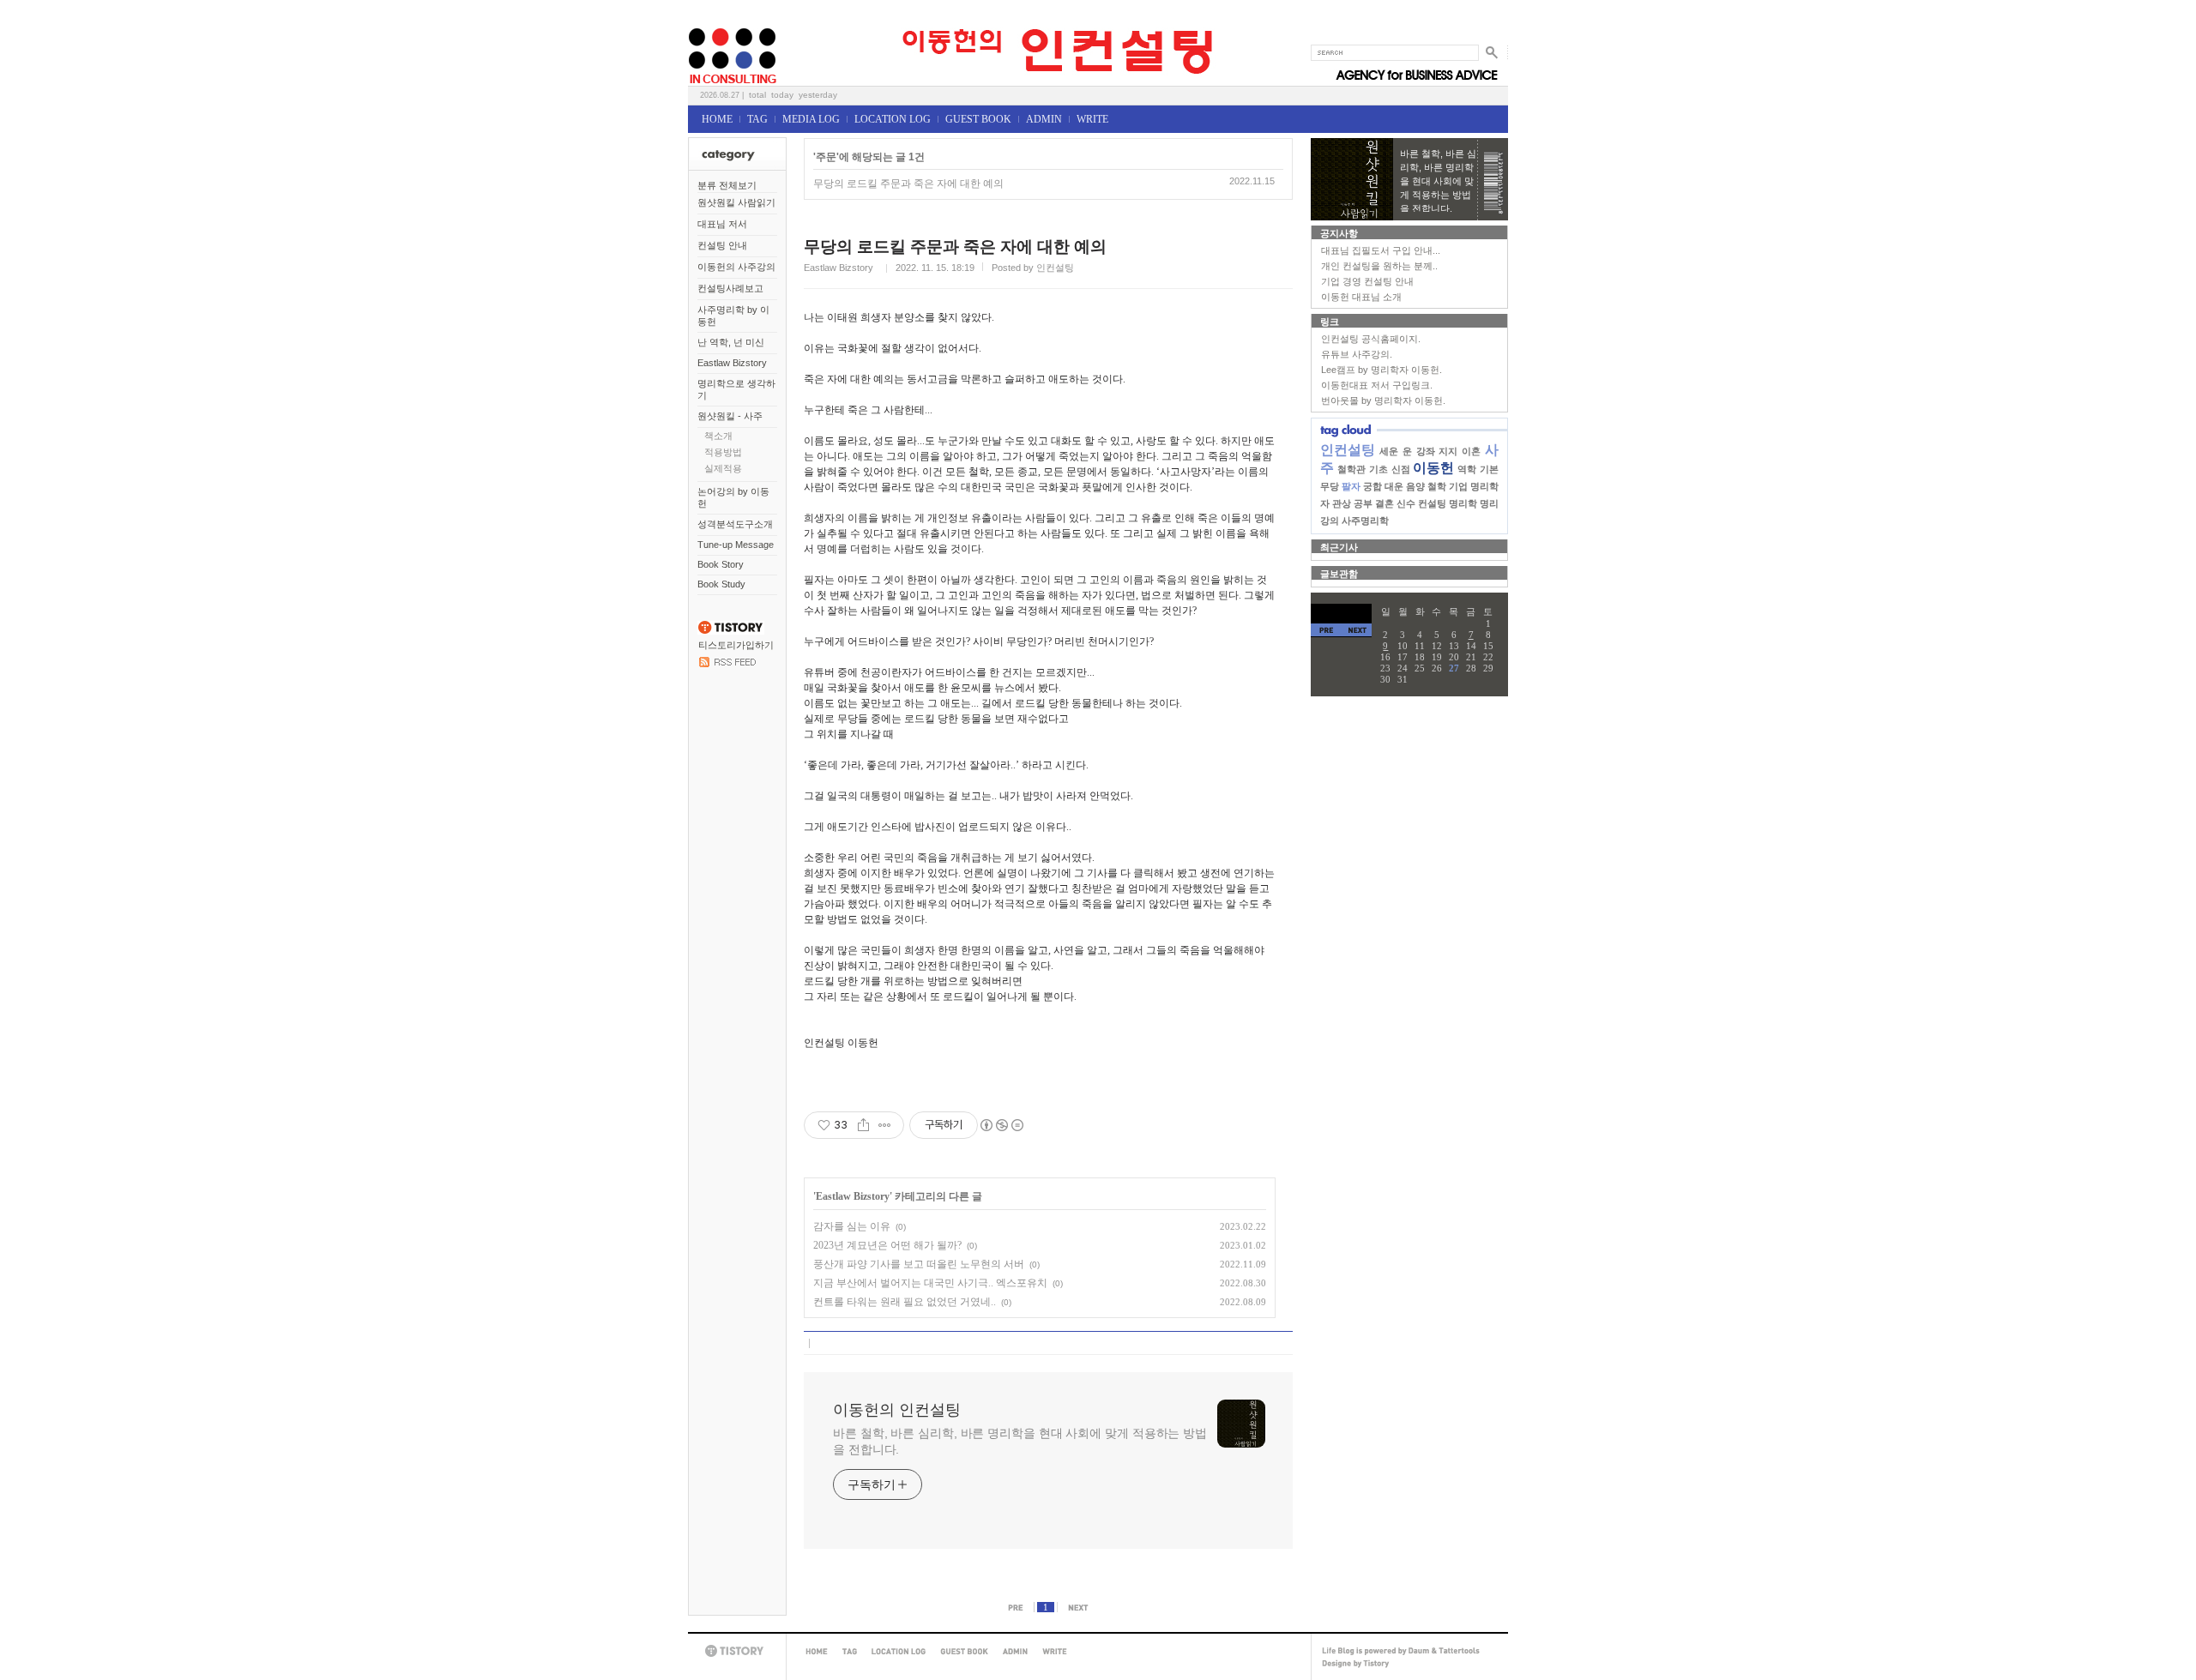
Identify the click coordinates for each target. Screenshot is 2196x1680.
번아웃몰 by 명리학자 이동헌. (1383, 400)
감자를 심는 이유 (852, 1226)
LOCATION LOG (893, 119)
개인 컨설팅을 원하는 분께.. (1379, 266)
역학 (1467, 469)
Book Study (721, 584)
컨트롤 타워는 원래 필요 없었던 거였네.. (905, 1302)
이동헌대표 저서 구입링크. (1377, 385)
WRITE (1092, 119)
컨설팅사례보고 (730, 288)
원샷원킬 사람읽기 (736, 202)
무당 (1330, 486)
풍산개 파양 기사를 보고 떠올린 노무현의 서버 (919, 1264)
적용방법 (723, 452)
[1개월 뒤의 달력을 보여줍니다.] (1357, 630)
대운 (1394, 486)
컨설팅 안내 (722, 245)
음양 (1415, 486)
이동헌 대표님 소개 (1361, 297)
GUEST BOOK (978, 119)
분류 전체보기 (727, 185)
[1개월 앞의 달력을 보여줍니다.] (1326, 630)
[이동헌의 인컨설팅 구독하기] (727, 664)
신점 (1401, 469)
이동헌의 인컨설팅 (709, 23)
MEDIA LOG (811, 119)
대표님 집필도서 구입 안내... (1381, 250)
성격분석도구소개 (735, 524)
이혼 (1471, 451)
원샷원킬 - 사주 (730, 416)
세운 (1389, 451)
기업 (1458, 486)
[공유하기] (863, 1125)
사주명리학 (1365, 521)
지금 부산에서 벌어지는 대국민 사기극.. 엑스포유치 (930, 1283)
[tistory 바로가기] (731, 631)
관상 (1342, 503)
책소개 (718, 436)
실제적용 (723, 468)
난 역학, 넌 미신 (731, 342)
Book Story (721, 564)
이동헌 (1433, 468)
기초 (1379, 469)
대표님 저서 (722, 224)
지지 (1448, 451)
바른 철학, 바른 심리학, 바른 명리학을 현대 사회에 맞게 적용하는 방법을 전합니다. (1020, 1441)
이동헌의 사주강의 (736, 267)
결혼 (1385, 503)
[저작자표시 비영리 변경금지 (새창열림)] (1001, 1125)
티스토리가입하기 (736, 645)
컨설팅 (1432, 503)
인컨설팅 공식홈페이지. (1371, 339)
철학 (1437, 486)
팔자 (1351, 486)
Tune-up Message (736, 545)
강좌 (1426, 451)
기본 (1489, 469)
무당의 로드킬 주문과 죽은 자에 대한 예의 (908, 184)
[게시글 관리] (885, 1125)
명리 (1489, 503)
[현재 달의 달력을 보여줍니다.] (1341, 614)
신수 (1406, 503)
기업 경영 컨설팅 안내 (1367, 281)
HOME (717, 119)
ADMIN (1044, 119)
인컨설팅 (1348, 450)
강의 (1330, 521)
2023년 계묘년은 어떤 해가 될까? (887, 1245)
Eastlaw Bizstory (732, 363)
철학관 (1351, 469)
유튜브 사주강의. (1357, 354)
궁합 (1372, 486)
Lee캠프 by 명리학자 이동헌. (1382, 370)
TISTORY (737, 1651)
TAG (757, 119)
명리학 (1463, 503)
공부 (1363, 503)
